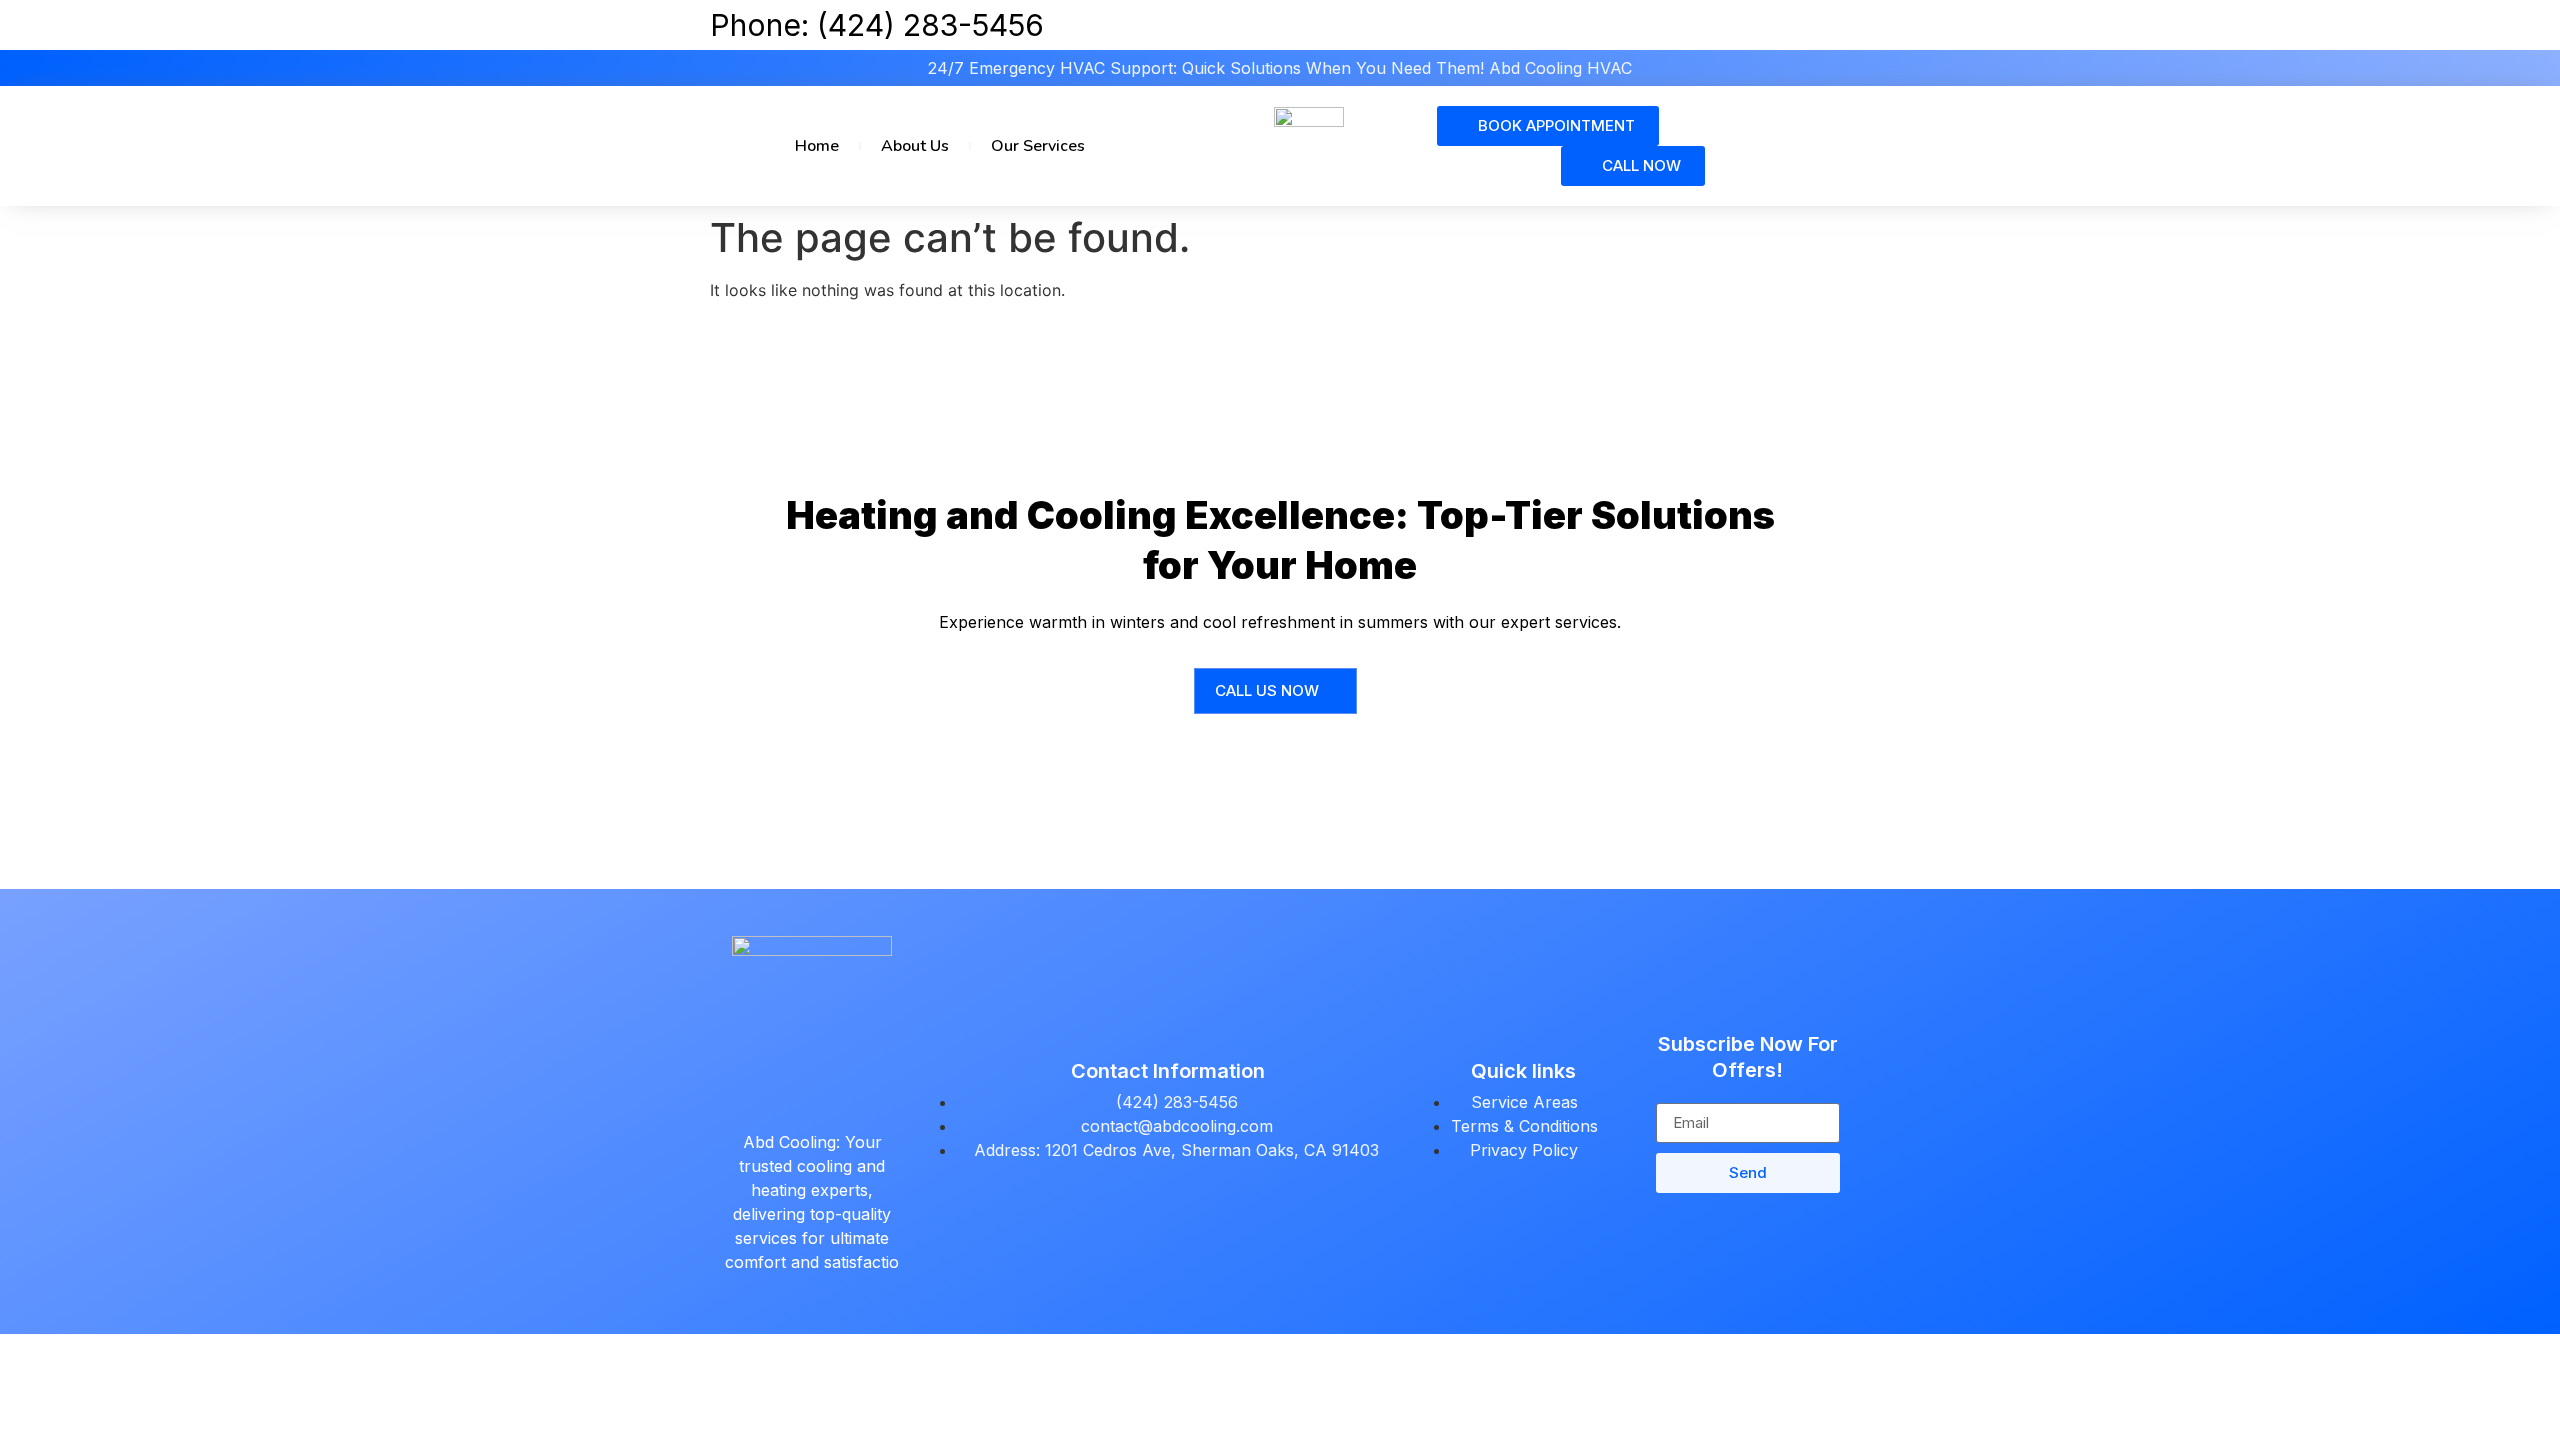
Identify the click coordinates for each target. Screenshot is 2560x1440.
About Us (915, 146)
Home (817, 146)
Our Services (1038, 146)
